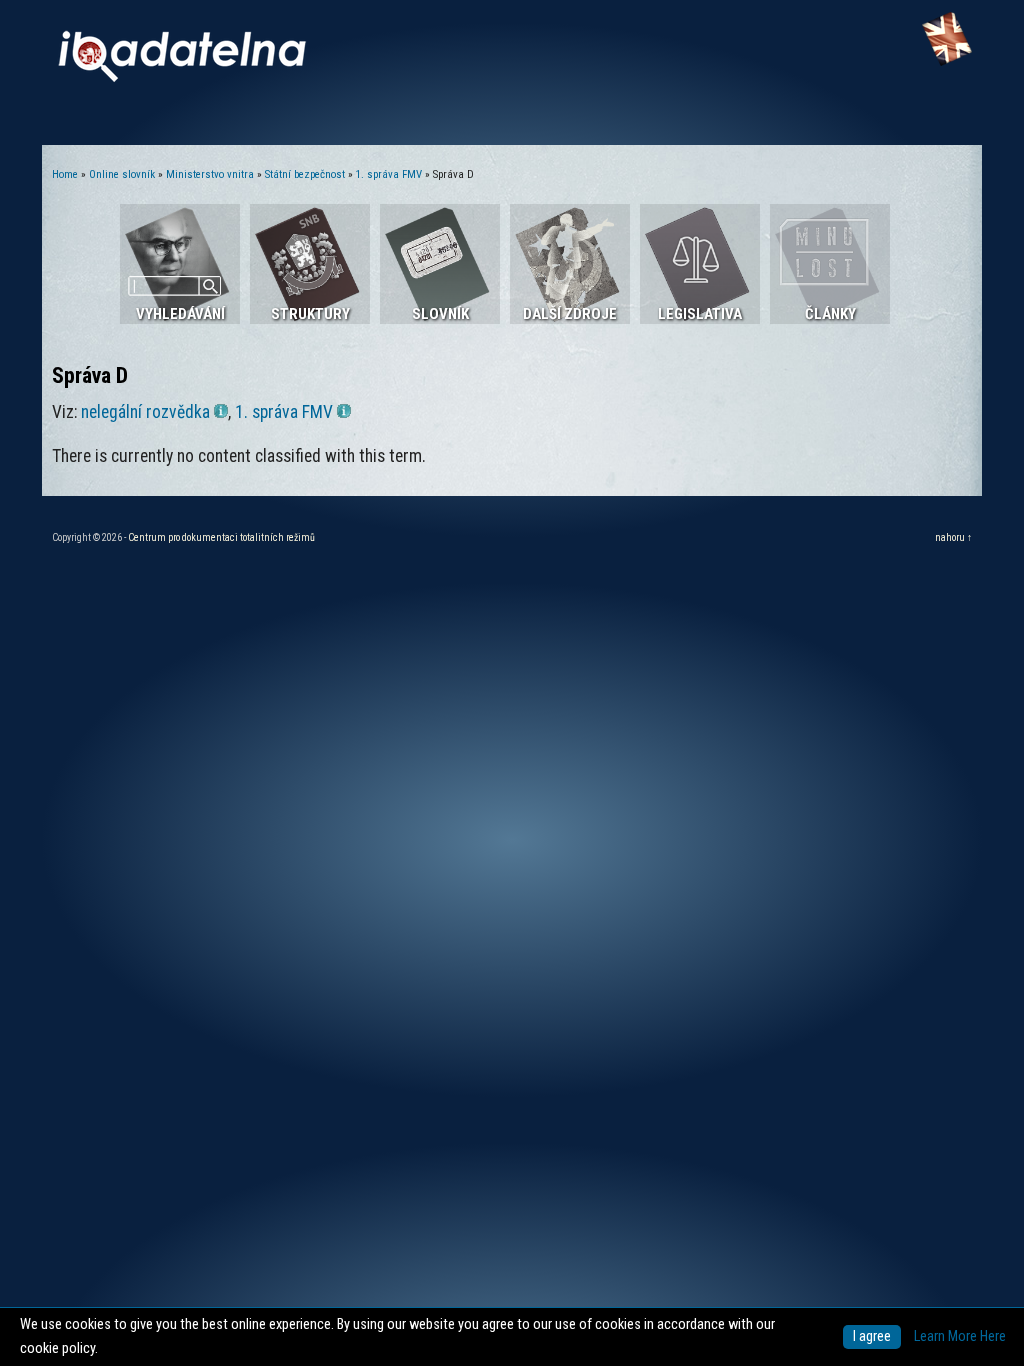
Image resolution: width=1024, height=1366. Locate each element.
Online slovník (122, 174)
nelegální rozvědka (145, 412)
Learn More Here (960, 1336)
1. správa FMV (389, 174)
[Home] (182, 77)
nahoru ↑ (953, 537)
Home (65, 174)
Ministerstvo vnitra (210, 174)
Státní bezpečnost (305, 174)
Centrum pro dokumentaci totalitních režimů (221, 537)
